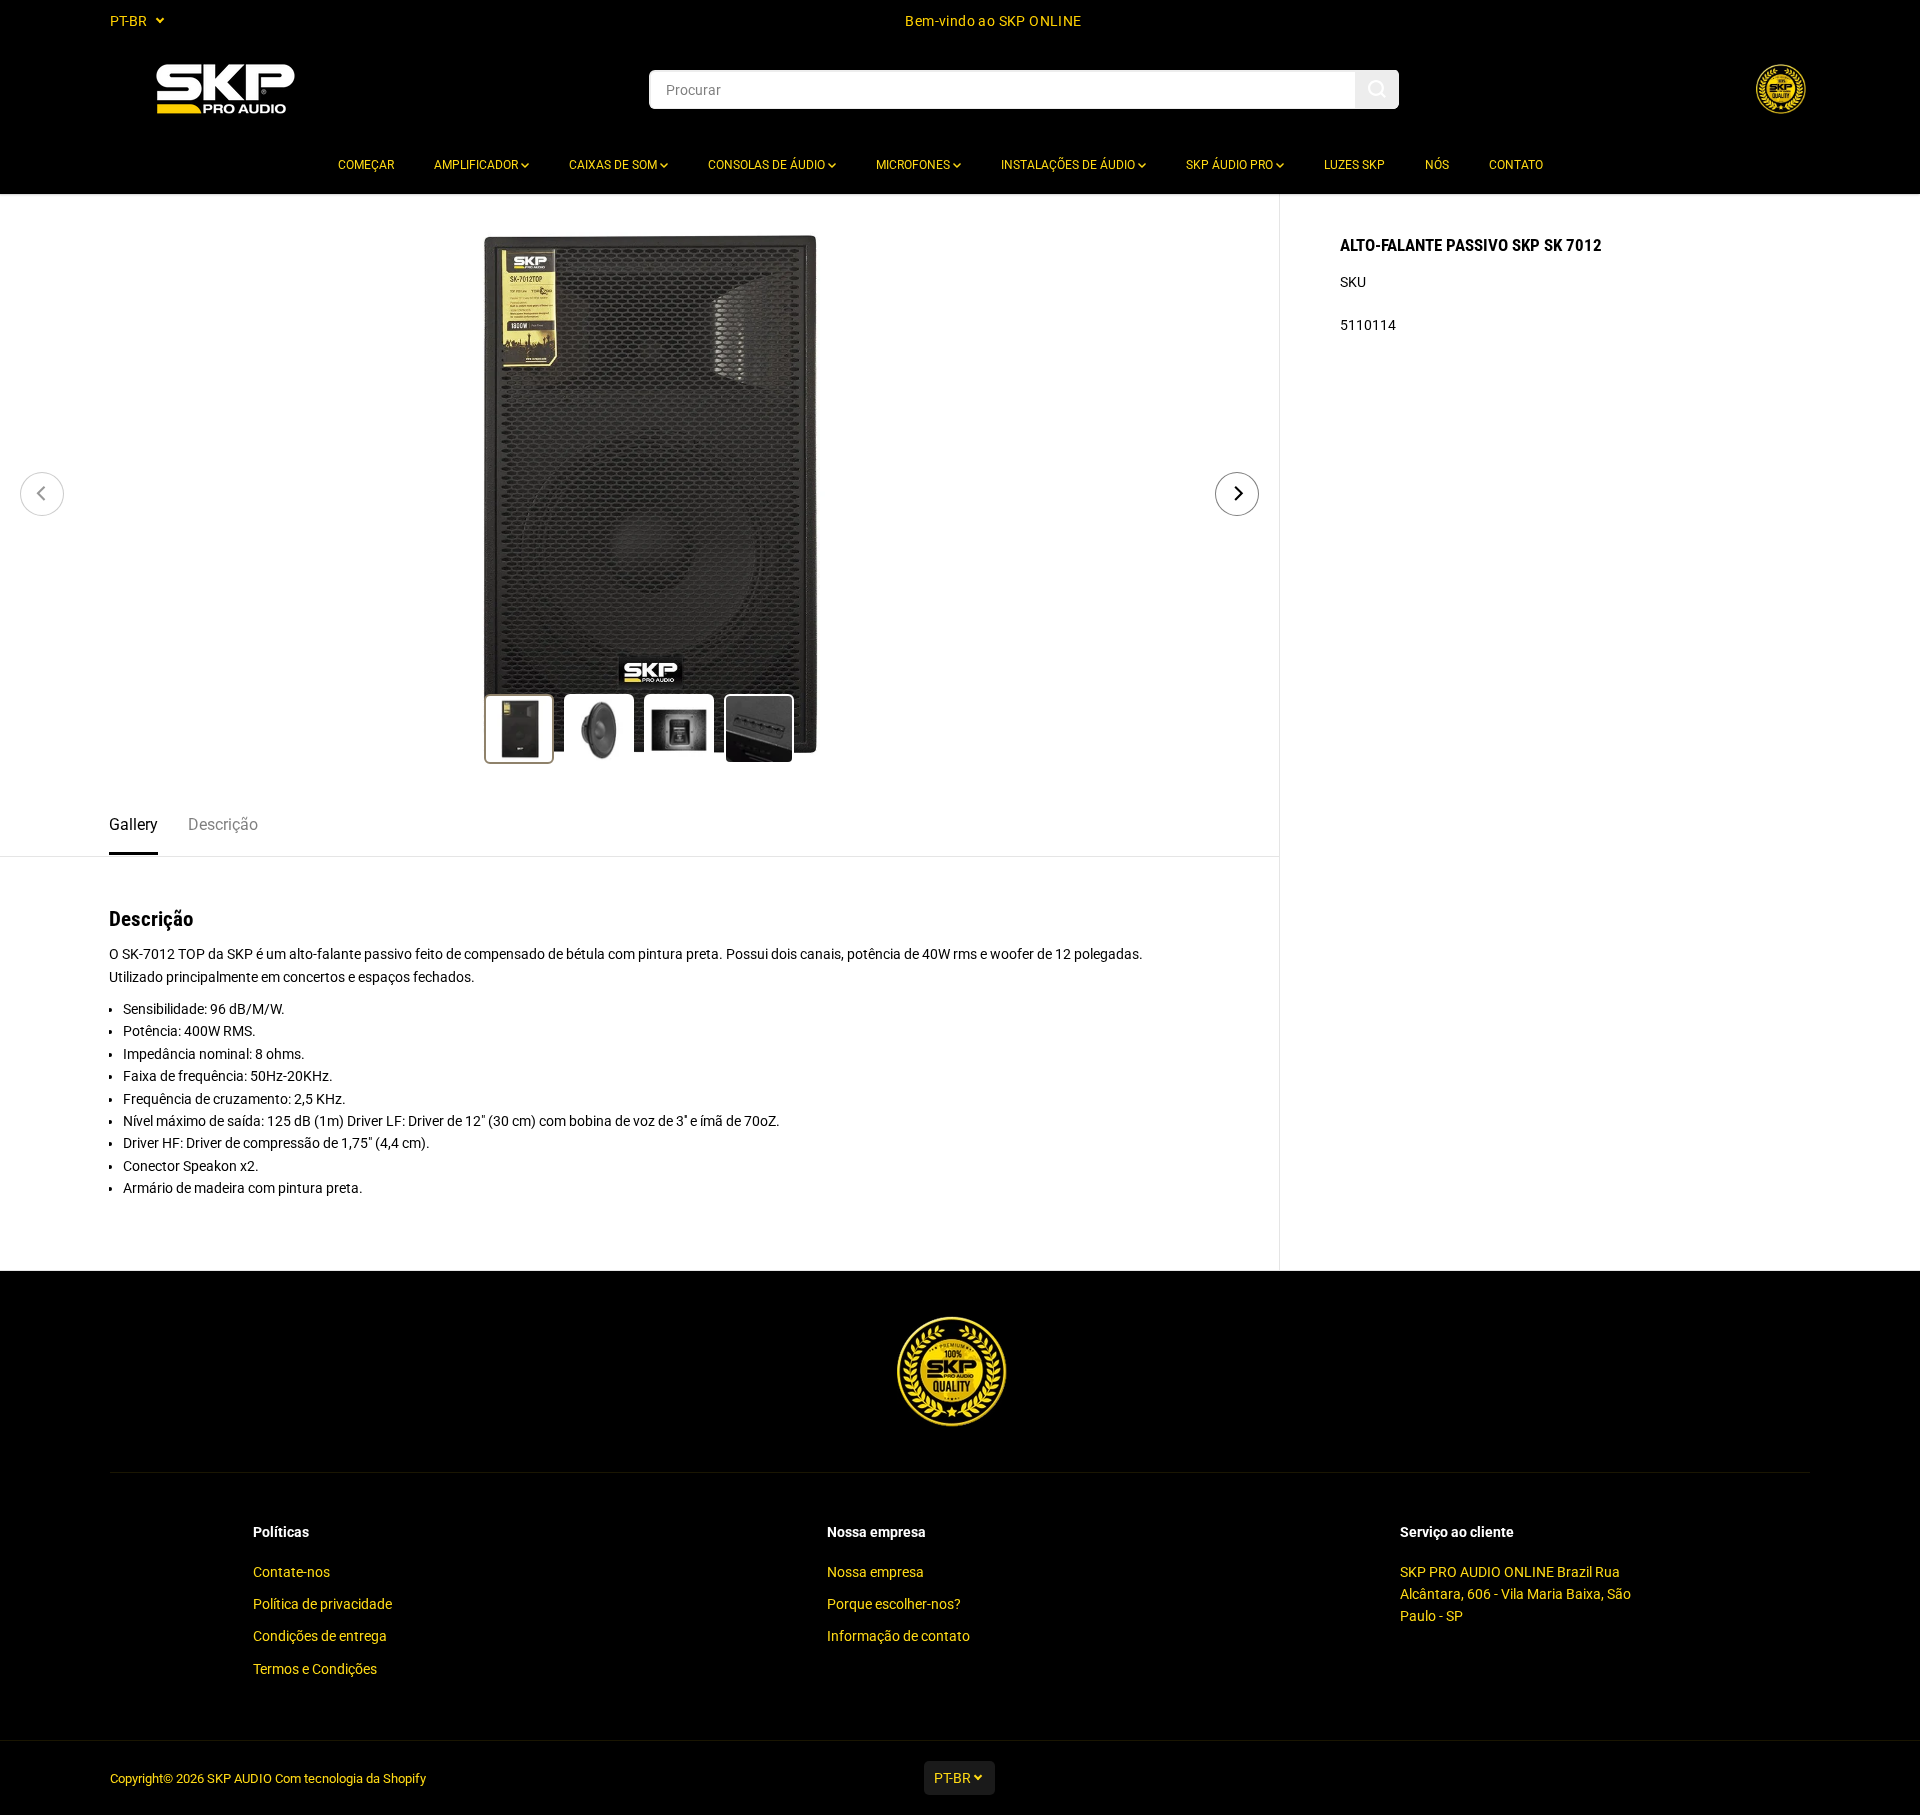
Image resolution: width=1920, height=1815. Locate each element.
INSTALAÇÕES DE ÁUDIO (1069, 165)
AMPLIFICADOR (477, 165)
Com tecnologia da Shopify (350, 1778)
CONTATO (1516, 165)
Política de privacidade (322, 1604)
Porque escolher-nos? (894, 1604)
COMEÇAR (366, 165)
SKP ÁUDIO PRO (1231, 165)
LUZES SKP (1354, 165)
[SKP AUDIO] (225, 89)
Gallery (133, 824)
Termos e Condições (315, 1669)
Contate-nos (291, 1572)
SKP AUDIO (239, 1778)
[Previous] (42, 494)
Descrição (223, 824)
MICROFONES (914, 165)
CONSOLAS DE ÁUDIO (768, 165)
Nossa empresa (875, 1572)
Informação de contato (898, 1636)
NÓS (1437, 165)
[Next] (1237, 494)
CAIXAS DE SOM (614, 165)
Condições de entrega (320, 1636)
